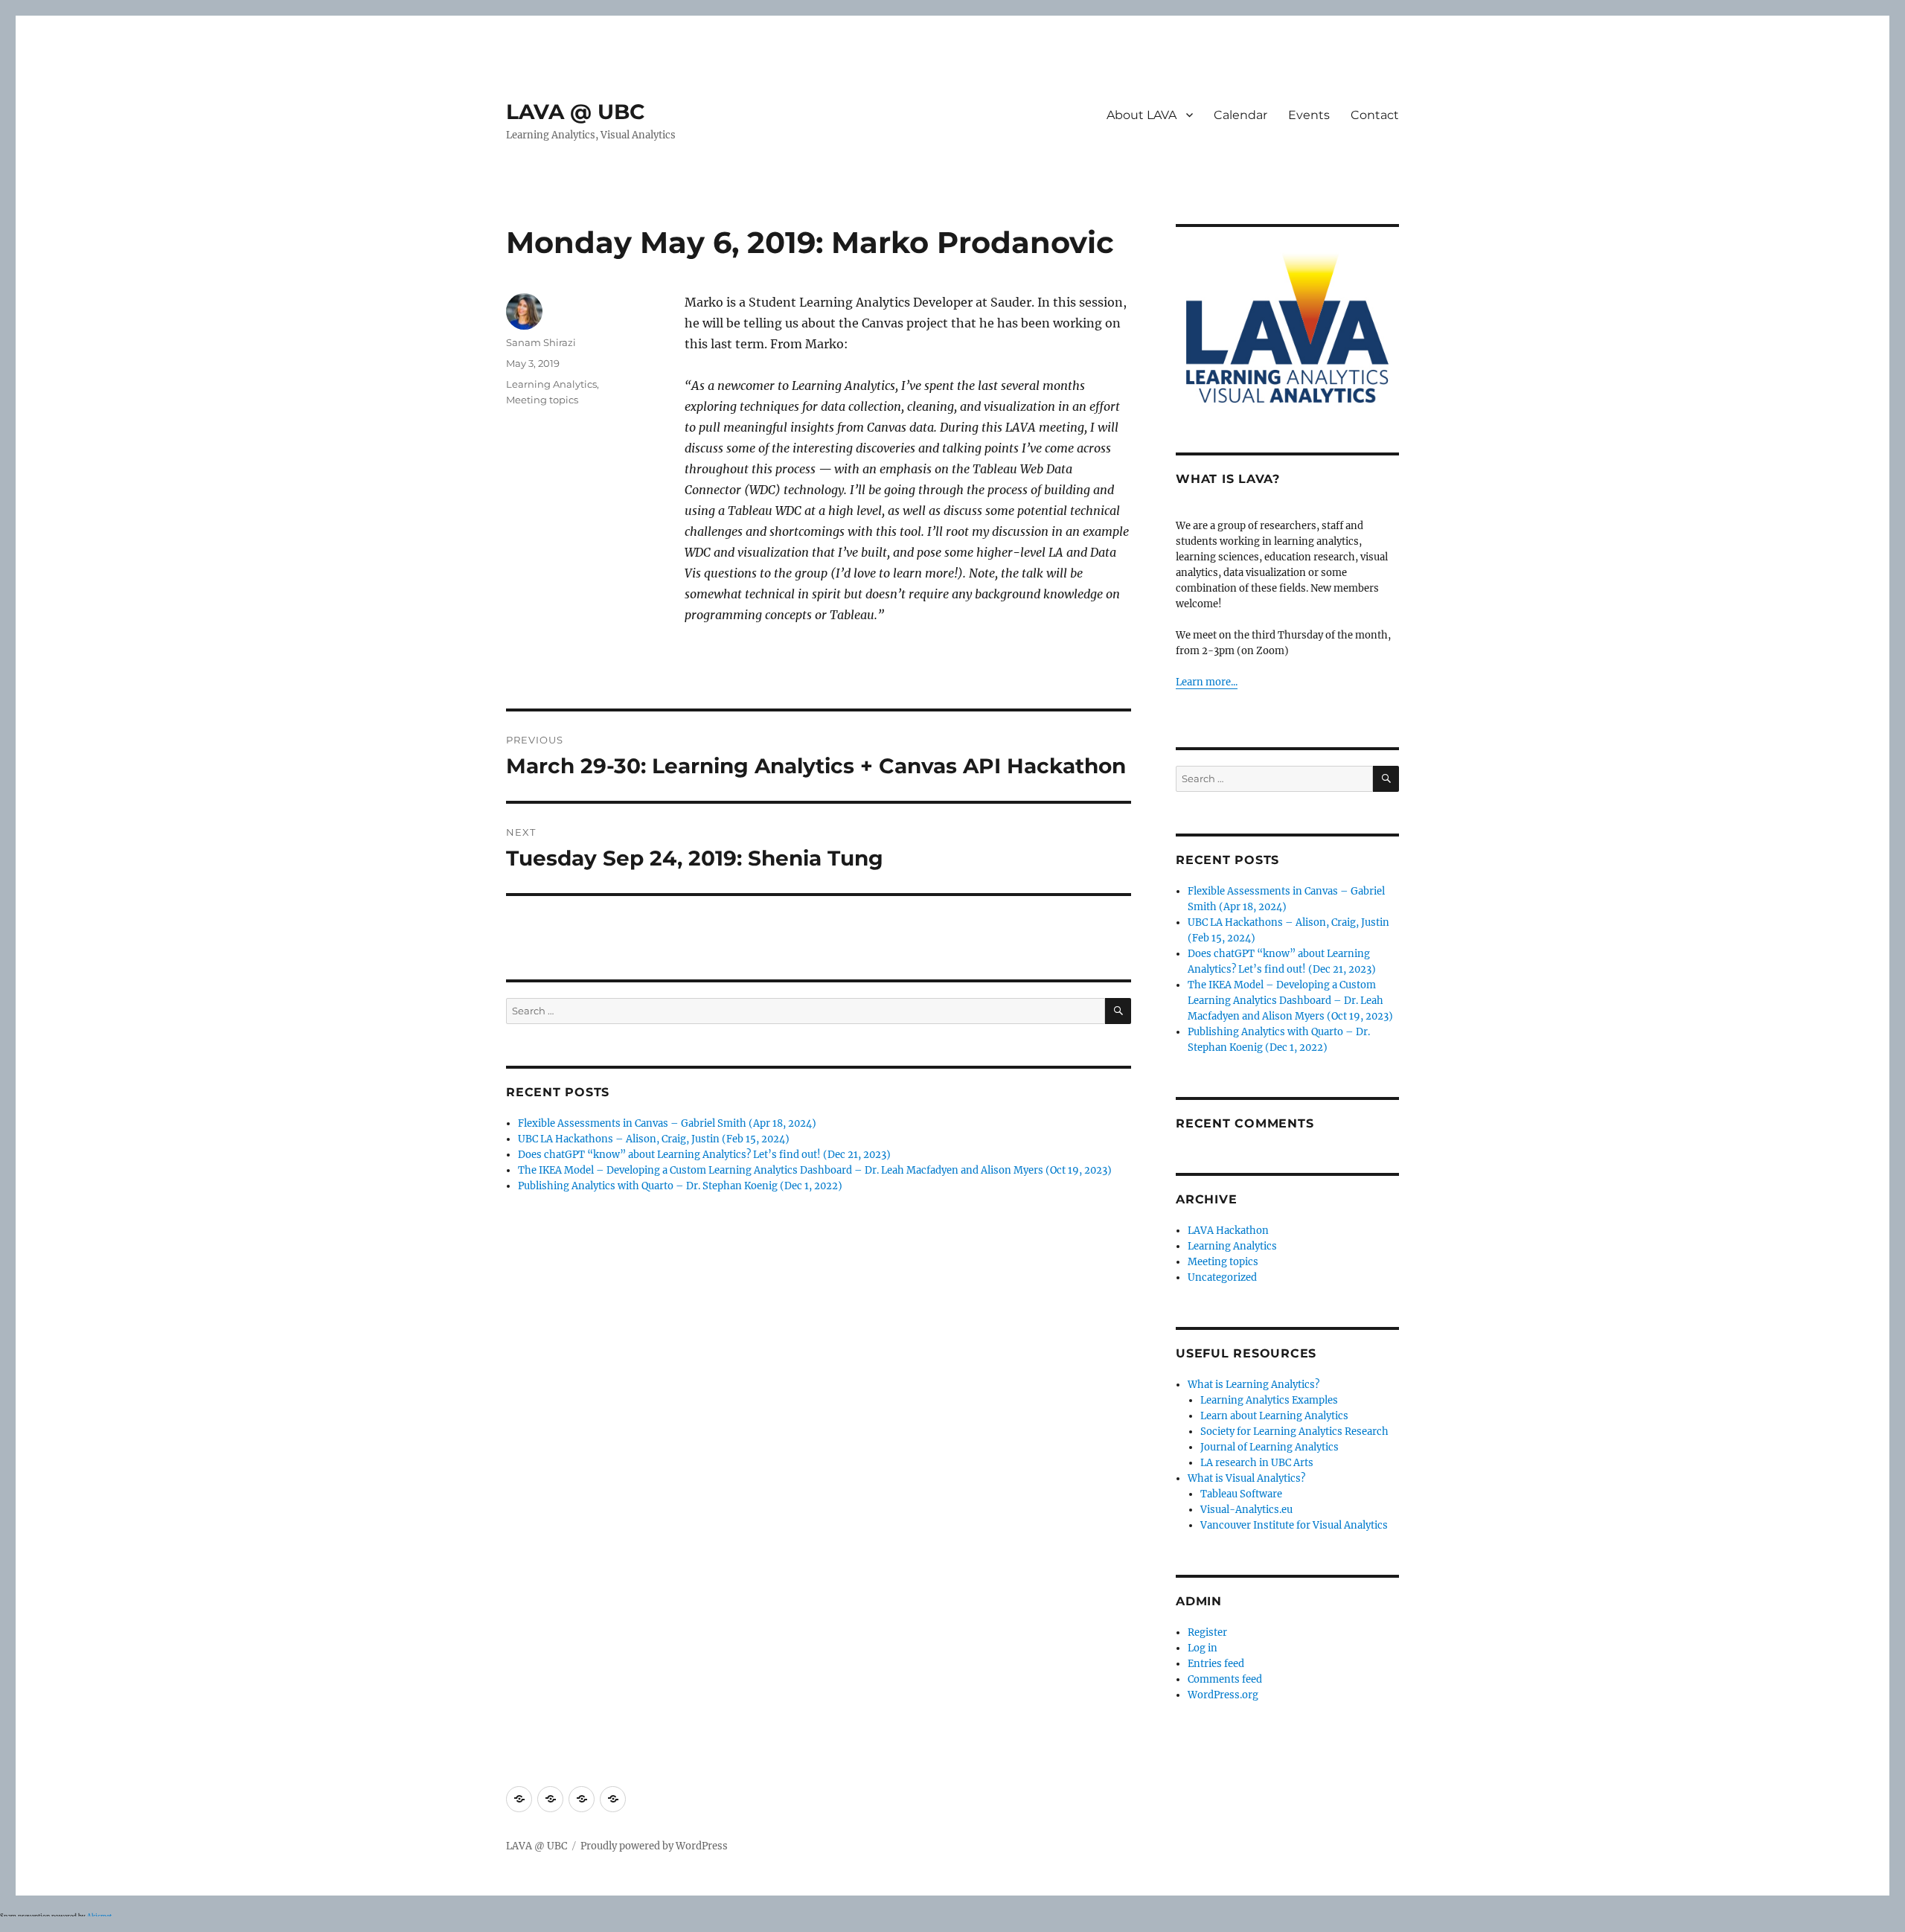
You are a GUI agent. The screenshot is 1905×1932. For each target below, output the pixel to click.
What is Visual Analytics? (1246, 1478)
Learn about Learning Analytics (1274, 1416)
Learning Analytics (551, 384)
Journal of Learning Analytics (1270, 1447)
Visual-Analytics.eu (1246, 1510)
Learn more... (1207, 682)
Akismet (99, 1916)
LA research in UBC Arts (1257, 1463)
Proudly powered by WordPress (654, 1846)
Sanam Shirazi (541, 342)
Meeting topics (542, 400)
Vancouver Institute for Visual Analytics (1294, 1525)
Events (1309, 115)
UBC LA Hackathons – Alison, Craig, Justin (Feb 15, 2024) (654, 1139)
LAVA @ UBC (576, 112)
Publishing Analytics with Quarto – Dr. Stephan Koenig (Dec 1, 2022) (680, 1186)
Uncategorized (1222, 1277)
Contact (1375, 115)
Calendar (1240, 115)
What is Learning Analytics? (1254, 1385)
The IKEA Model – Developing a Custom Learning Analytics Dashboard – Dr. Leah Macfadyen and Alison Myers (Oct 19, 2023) (815, 1170)
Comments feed (1225, 1679)
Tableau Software (1241, 1494)
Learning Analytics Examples (1269, 1400)
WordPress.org (1223, 1695)
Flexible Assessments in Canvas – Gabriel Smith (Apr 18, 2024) (667, 1123)
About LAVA (1142, 115)
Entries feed (1216, 1664)
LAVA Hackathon (1228, 1231)
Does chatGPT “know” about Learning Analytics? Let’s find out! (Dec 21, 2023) (704, 1155)
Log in (1203, 1648)
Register (1207, 1632)
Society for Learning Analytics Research (1294, 1432)
